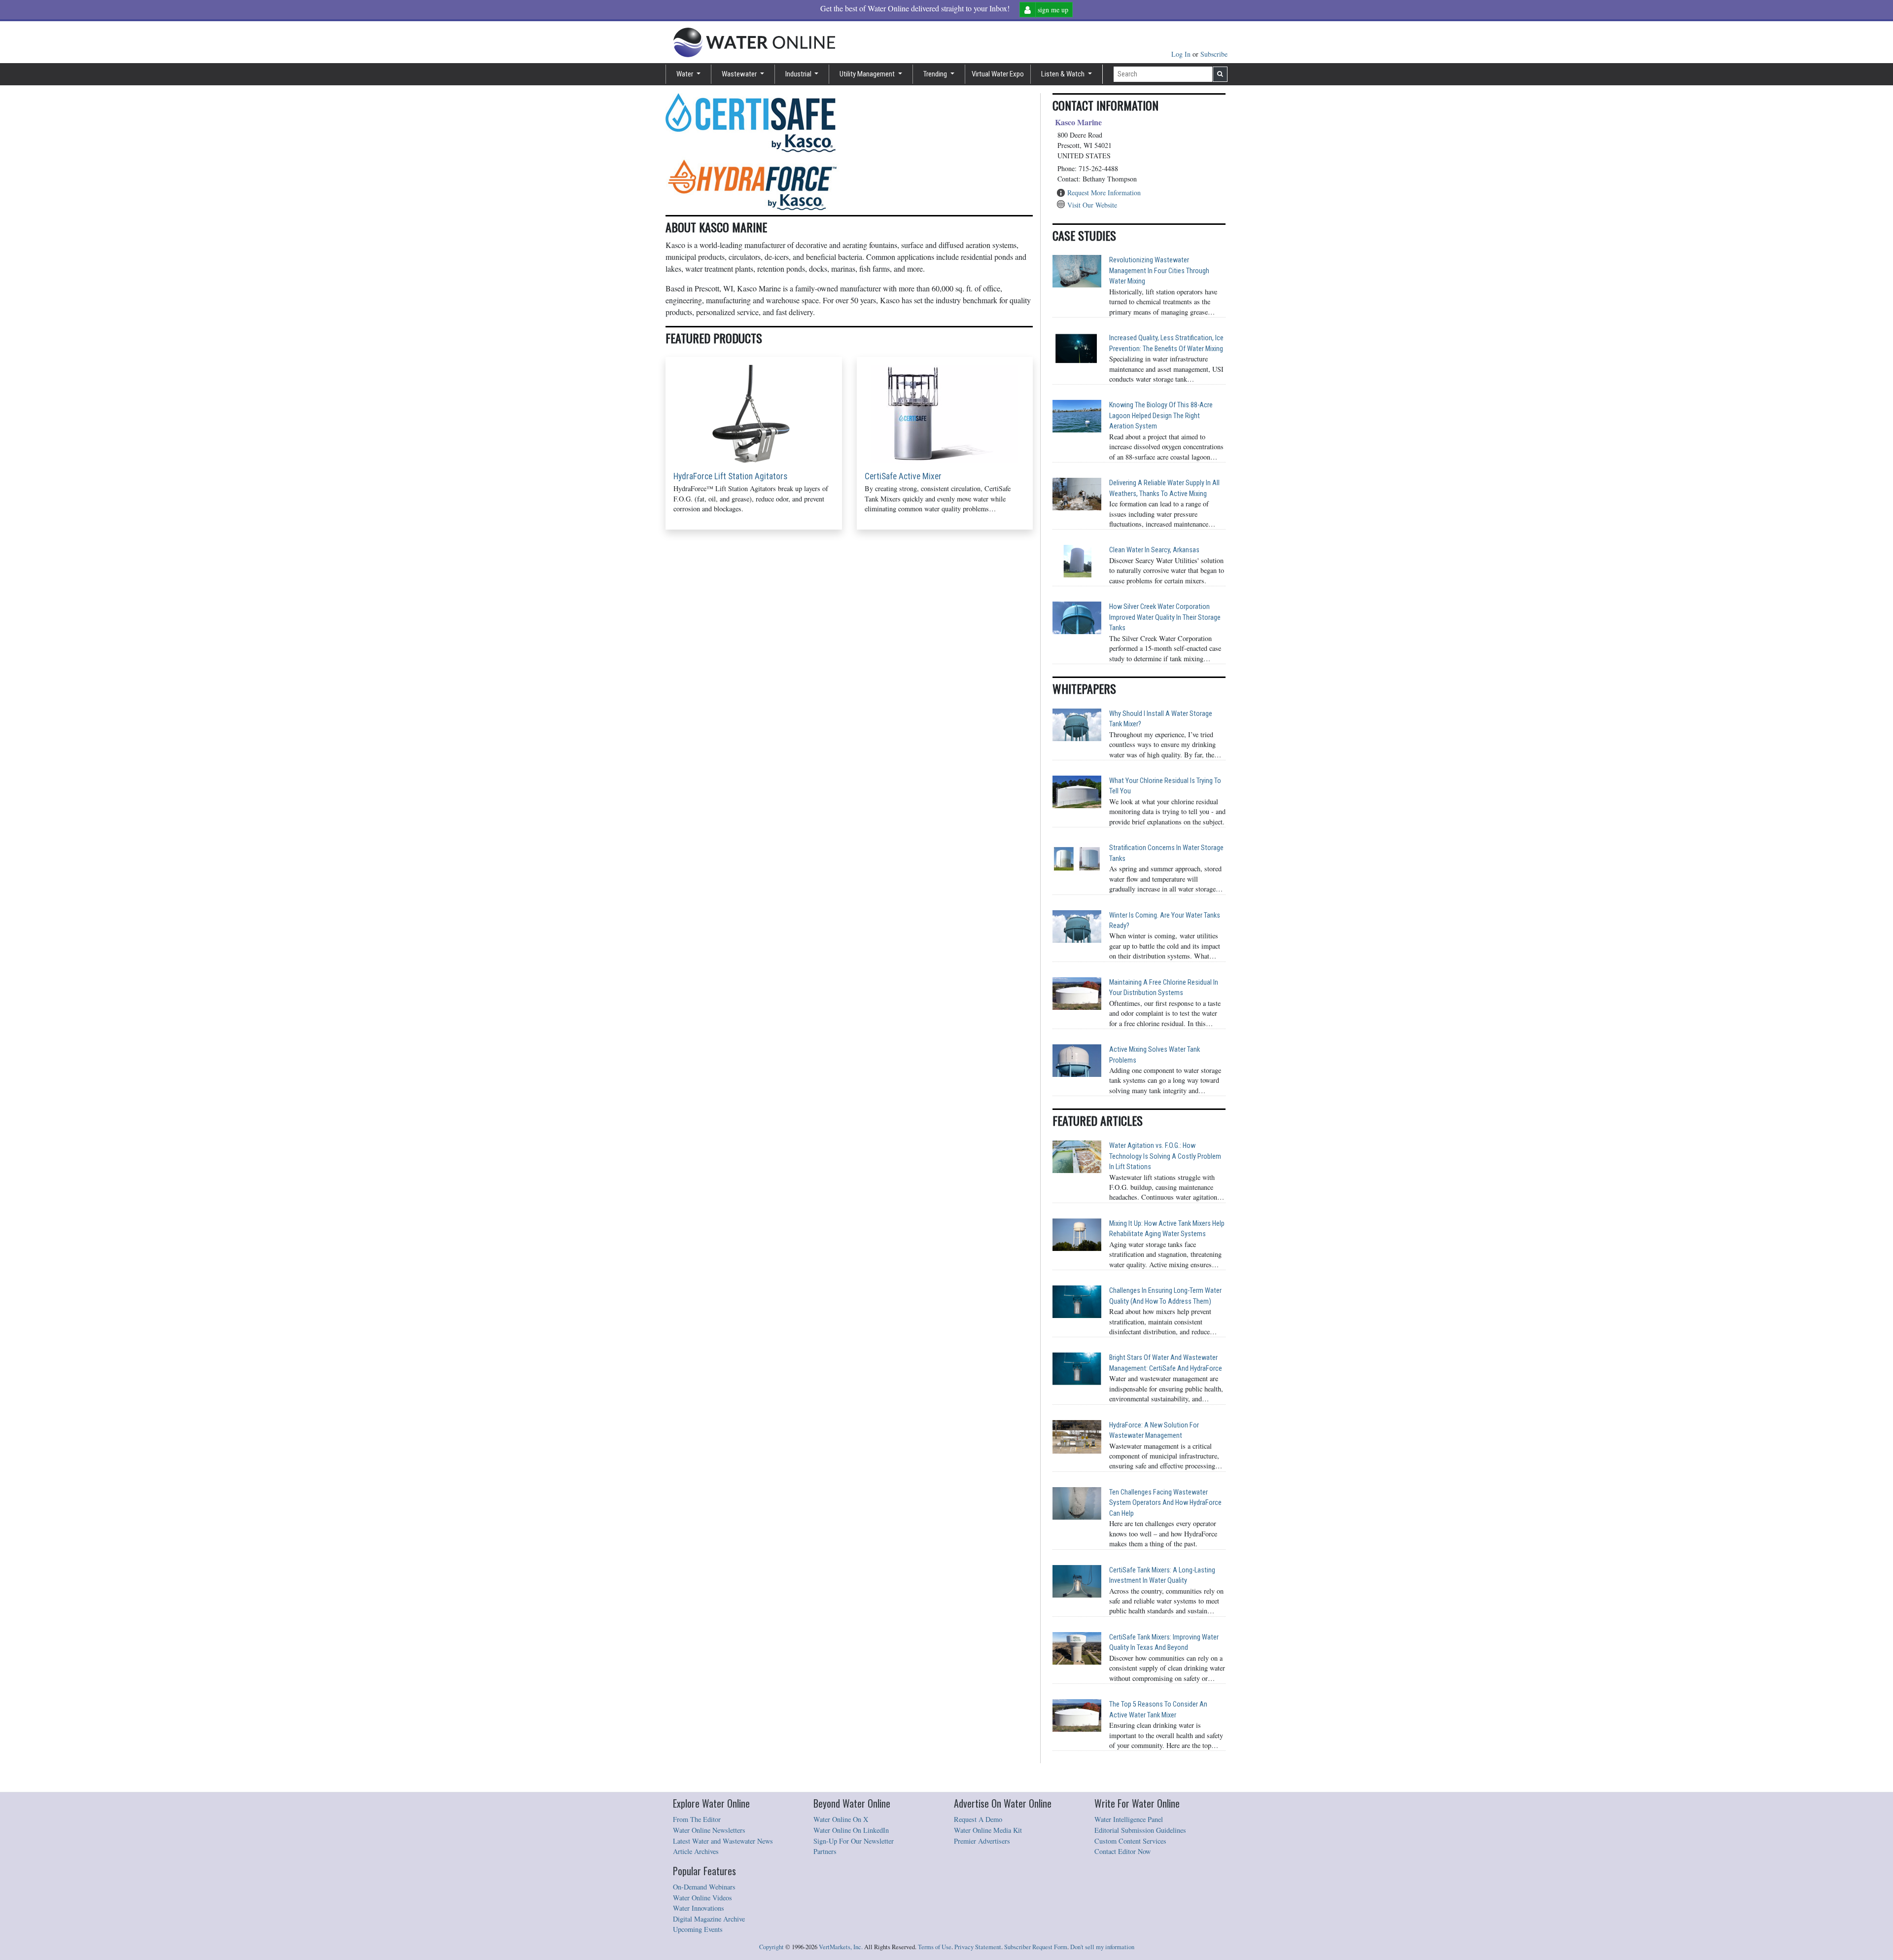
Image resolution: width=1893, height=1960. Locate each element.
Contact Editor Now (1122, 1851)
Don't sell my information (1102, 1947)
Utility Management (868, 74)
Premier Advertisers (982, 1841)
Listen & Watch (1064, 74)
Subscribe (1214, 54)
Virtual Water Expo (998, 74)
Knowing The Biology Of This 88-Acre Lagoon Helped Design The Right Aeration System (1161, 416)
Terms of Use (935, 1947)
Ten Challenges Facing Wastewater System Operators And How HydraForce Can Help (1165, 1503)
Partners (825, 1851)
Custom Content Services (1130, 1841)
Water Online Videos (702, 1898)
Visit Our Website (1092, 205)
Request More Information (1104, 193)
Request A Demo (978, 1819)
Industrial (799, 74)
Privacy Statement (978, 1947)
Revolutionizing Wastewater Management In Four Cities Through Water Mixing (1159, 271)
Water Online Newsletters (709, 1830)
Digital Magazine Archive (709, 1919)
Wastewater (740, 74)
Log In (1182, 54)
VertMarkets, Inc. (841, 1947)
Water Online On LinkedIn (851, 1830)
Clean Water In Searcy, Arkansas (1154, 550)
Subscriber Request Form (1036, 1947)
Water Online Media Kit (988, 1830)
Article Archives (696, 1851)
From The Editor (697, 1819)
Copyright (771, 1947)
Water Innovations (699, 1908)
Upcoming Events (698, 1929)
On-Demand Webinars (704, 1887)
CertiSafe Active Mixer (903, 476)
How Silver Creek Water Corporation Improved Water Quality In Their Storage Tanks (1165, 617)
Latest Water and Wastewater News (723, 1841)
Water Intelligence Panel (1129, 1819)
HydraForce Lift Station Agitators (730, 476)
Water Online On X (841, 1819)
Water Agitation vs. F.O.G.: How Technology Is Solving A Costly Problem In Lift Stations (1165, 1156)
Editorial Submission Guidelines (1140, 1830)
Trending (936, 74)
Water (685, 74)
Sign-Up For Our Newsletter (854, 1841)
